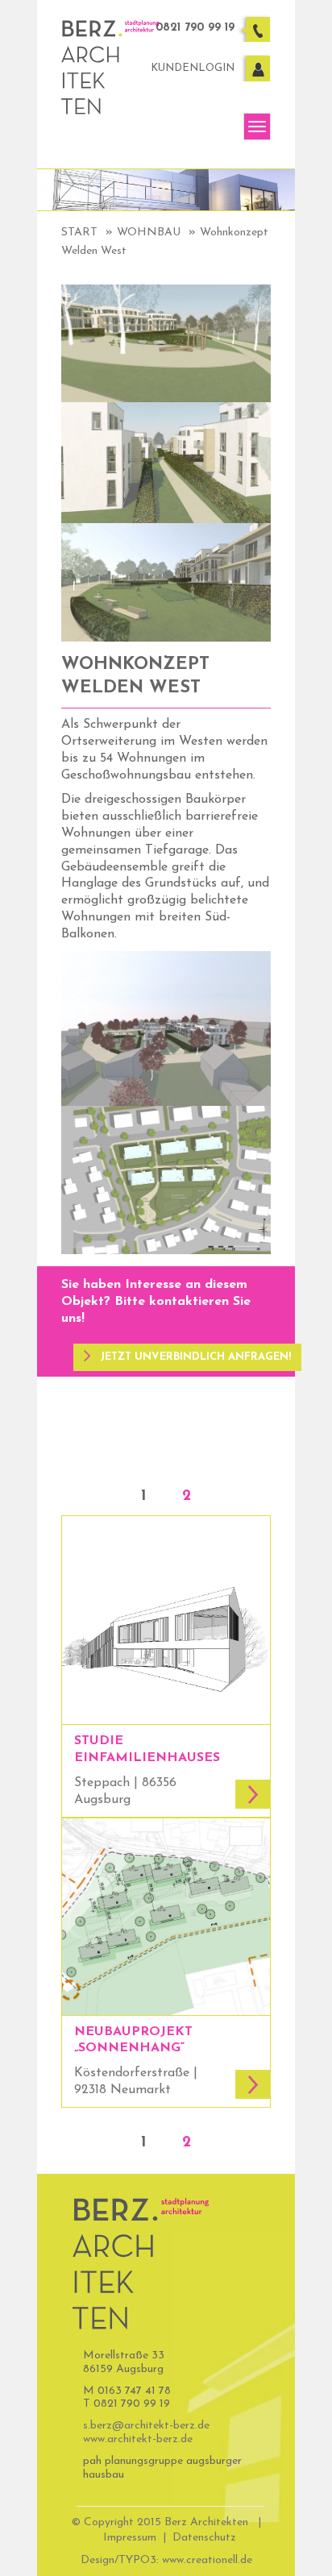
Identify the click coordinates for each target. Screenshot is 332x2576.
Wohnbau (149, 233)
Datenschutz (204, 2538)
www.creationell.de (207, 2560)
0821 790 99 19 (195, 28)
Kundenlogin (193, 68)
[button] (187, 1357)
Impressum (130, 2538)
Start (79, 233)
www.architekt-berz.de (138, 2439)
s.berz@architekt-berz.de (146, 2426)
